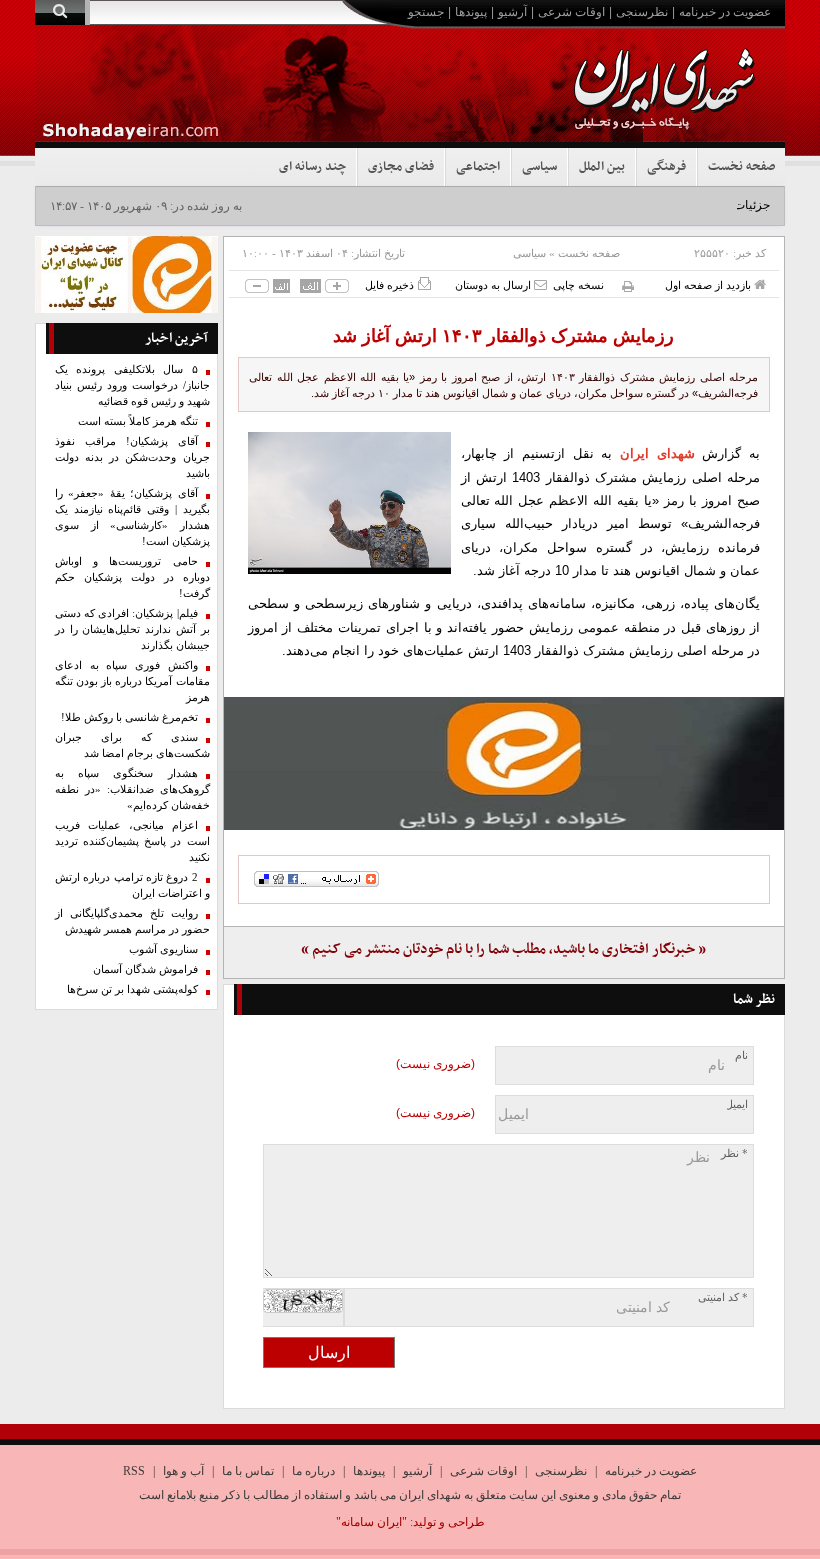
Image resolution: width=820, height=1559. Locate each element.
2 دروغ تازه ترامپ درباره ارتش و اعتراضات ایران (132, 885)
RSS (134, 1471)
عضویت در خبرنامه (725, 12)
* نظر (734, 1153)
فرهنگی (666, 167)
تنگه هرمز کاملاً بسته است (138, 421)
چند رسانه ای (312, 167)
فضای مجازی (401, 167)
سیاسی (539, 167)
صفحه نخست (741, 167)
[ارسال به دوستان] (540, 284)
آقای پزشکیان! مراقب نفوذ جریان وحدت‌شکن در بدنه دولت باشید (132, 457)
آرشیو (512, 12)
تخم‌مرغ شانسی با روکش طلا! (129, 717)
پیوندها (471, 12)
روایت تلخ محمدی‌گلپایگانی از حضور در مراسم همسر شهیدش (132, 921)
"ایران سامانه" (371, 1522)
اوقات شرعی (571, 12)
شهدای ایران (657, 453)
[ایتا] (504, 763)
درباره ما (313, 1471)
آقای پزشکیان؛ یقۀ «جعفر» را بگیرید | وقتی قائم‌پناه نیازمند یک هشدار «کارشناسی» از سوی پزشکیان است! (132, 517)
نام (741, 1055)
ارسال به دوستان (494, 285)
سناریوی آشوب (163, 949)
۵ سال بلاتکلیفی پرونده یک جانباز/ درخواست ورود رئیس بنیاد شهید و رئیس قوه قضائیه (132, 385)
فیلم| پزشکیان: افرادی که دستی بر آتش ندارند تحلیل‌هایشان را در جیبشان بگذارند (132, 629)
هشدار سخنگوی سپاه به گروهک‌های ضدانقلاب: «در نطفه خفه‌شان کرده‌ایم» (132, 789)
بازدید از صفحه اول (709, 285)
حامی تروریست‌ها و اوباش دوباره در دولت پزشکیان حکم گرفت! (132, 577)
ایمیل (736, 1104)
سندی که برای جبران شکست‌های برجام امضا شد (132, 745)
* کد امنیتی (723, 1297)
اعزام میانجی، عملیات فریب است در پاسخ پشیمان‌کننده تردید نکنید (132, 841)
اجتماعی (478, 167)
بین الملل (602, 167)
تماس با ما (248, 1471)
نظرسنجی (642, 12)
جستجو (426, 12)
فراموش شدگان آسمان (145, 969)
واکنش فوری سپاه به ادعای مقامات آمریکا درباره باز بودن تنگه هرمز (132, 681)
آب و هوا (183, 1471)
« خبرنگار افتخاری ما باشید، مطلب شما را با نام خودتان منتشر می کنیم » (503, 949)
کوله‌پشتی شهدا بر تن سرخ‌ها (132, 989)
